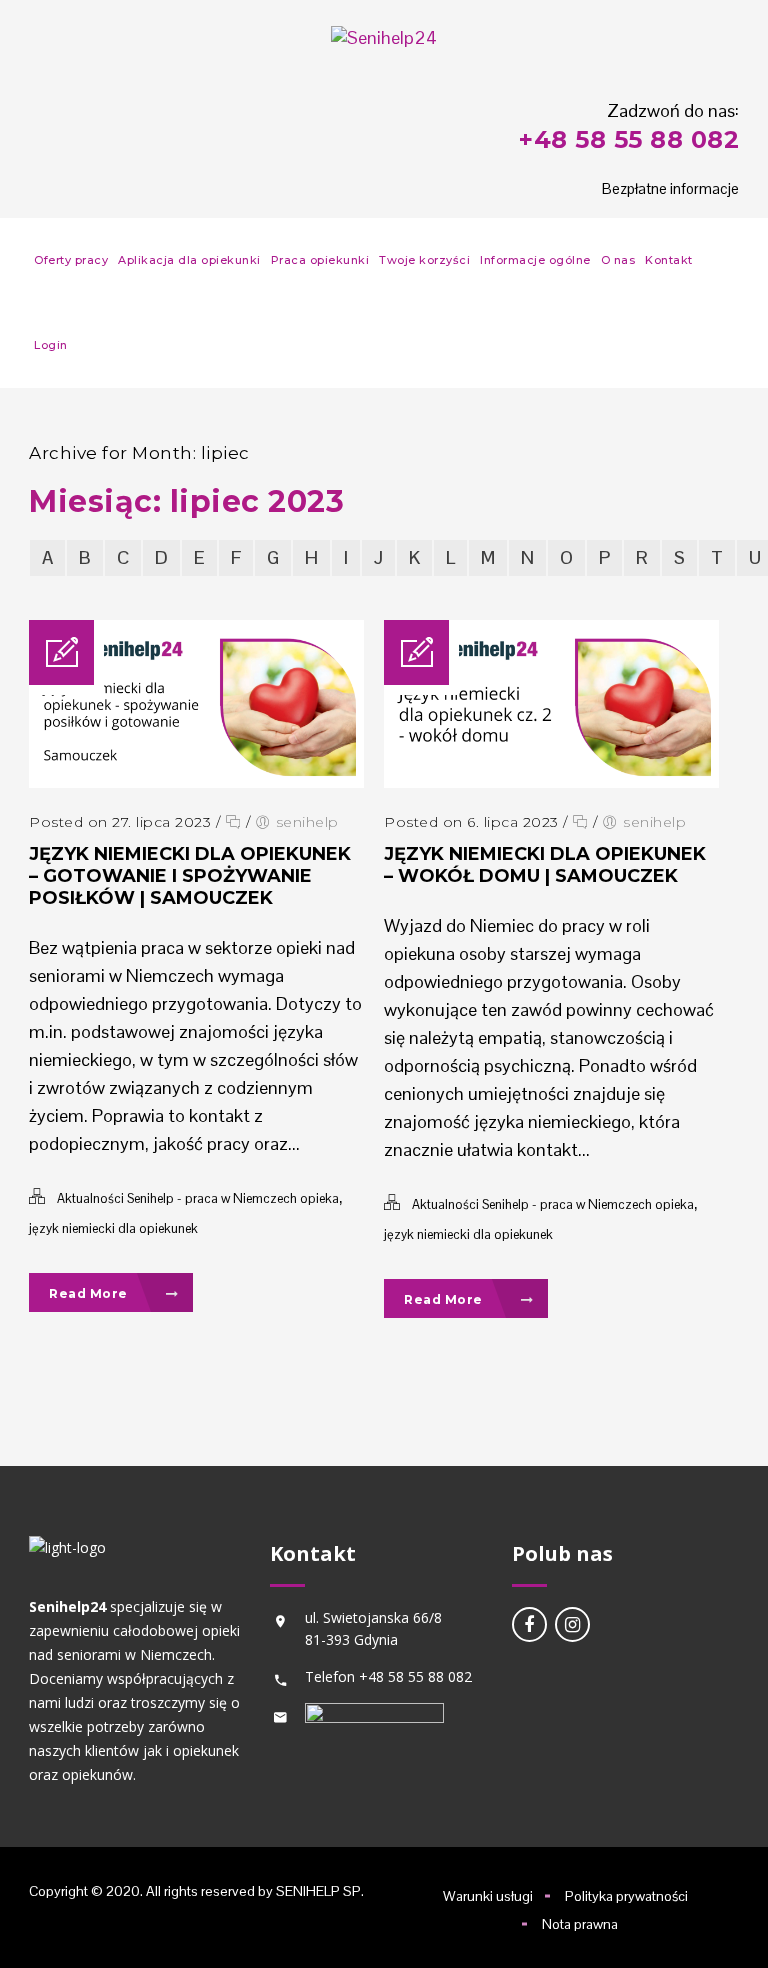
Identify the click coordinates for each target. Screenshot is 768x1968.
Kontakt (669, 260)
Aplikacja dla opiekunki (189, 260)
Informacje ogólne (535, 260)
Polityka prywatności (626, 1896)
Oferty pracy (71, 260)
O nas (618, 260)
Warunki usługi (488, 1896)
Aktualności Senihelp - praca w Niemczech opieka (198, 1198)
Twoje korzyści (424, 260)
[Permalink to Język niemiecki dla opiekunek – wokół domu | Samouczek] (551, 781)
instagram (572, 1624)
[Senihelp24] (384, 37)
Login (51, 345)
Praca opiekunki (320, 260)
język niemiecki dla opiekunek (113, 1228)
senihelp (307, 822)
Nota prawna (580, 1924)
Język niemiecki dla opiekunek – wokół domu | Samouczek (545, 865)
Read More (90, 1293)
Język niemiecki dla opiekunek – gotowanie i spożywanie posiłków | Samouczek (190, 876)
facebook (529, 1624)
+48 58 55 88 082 (629, 139)
